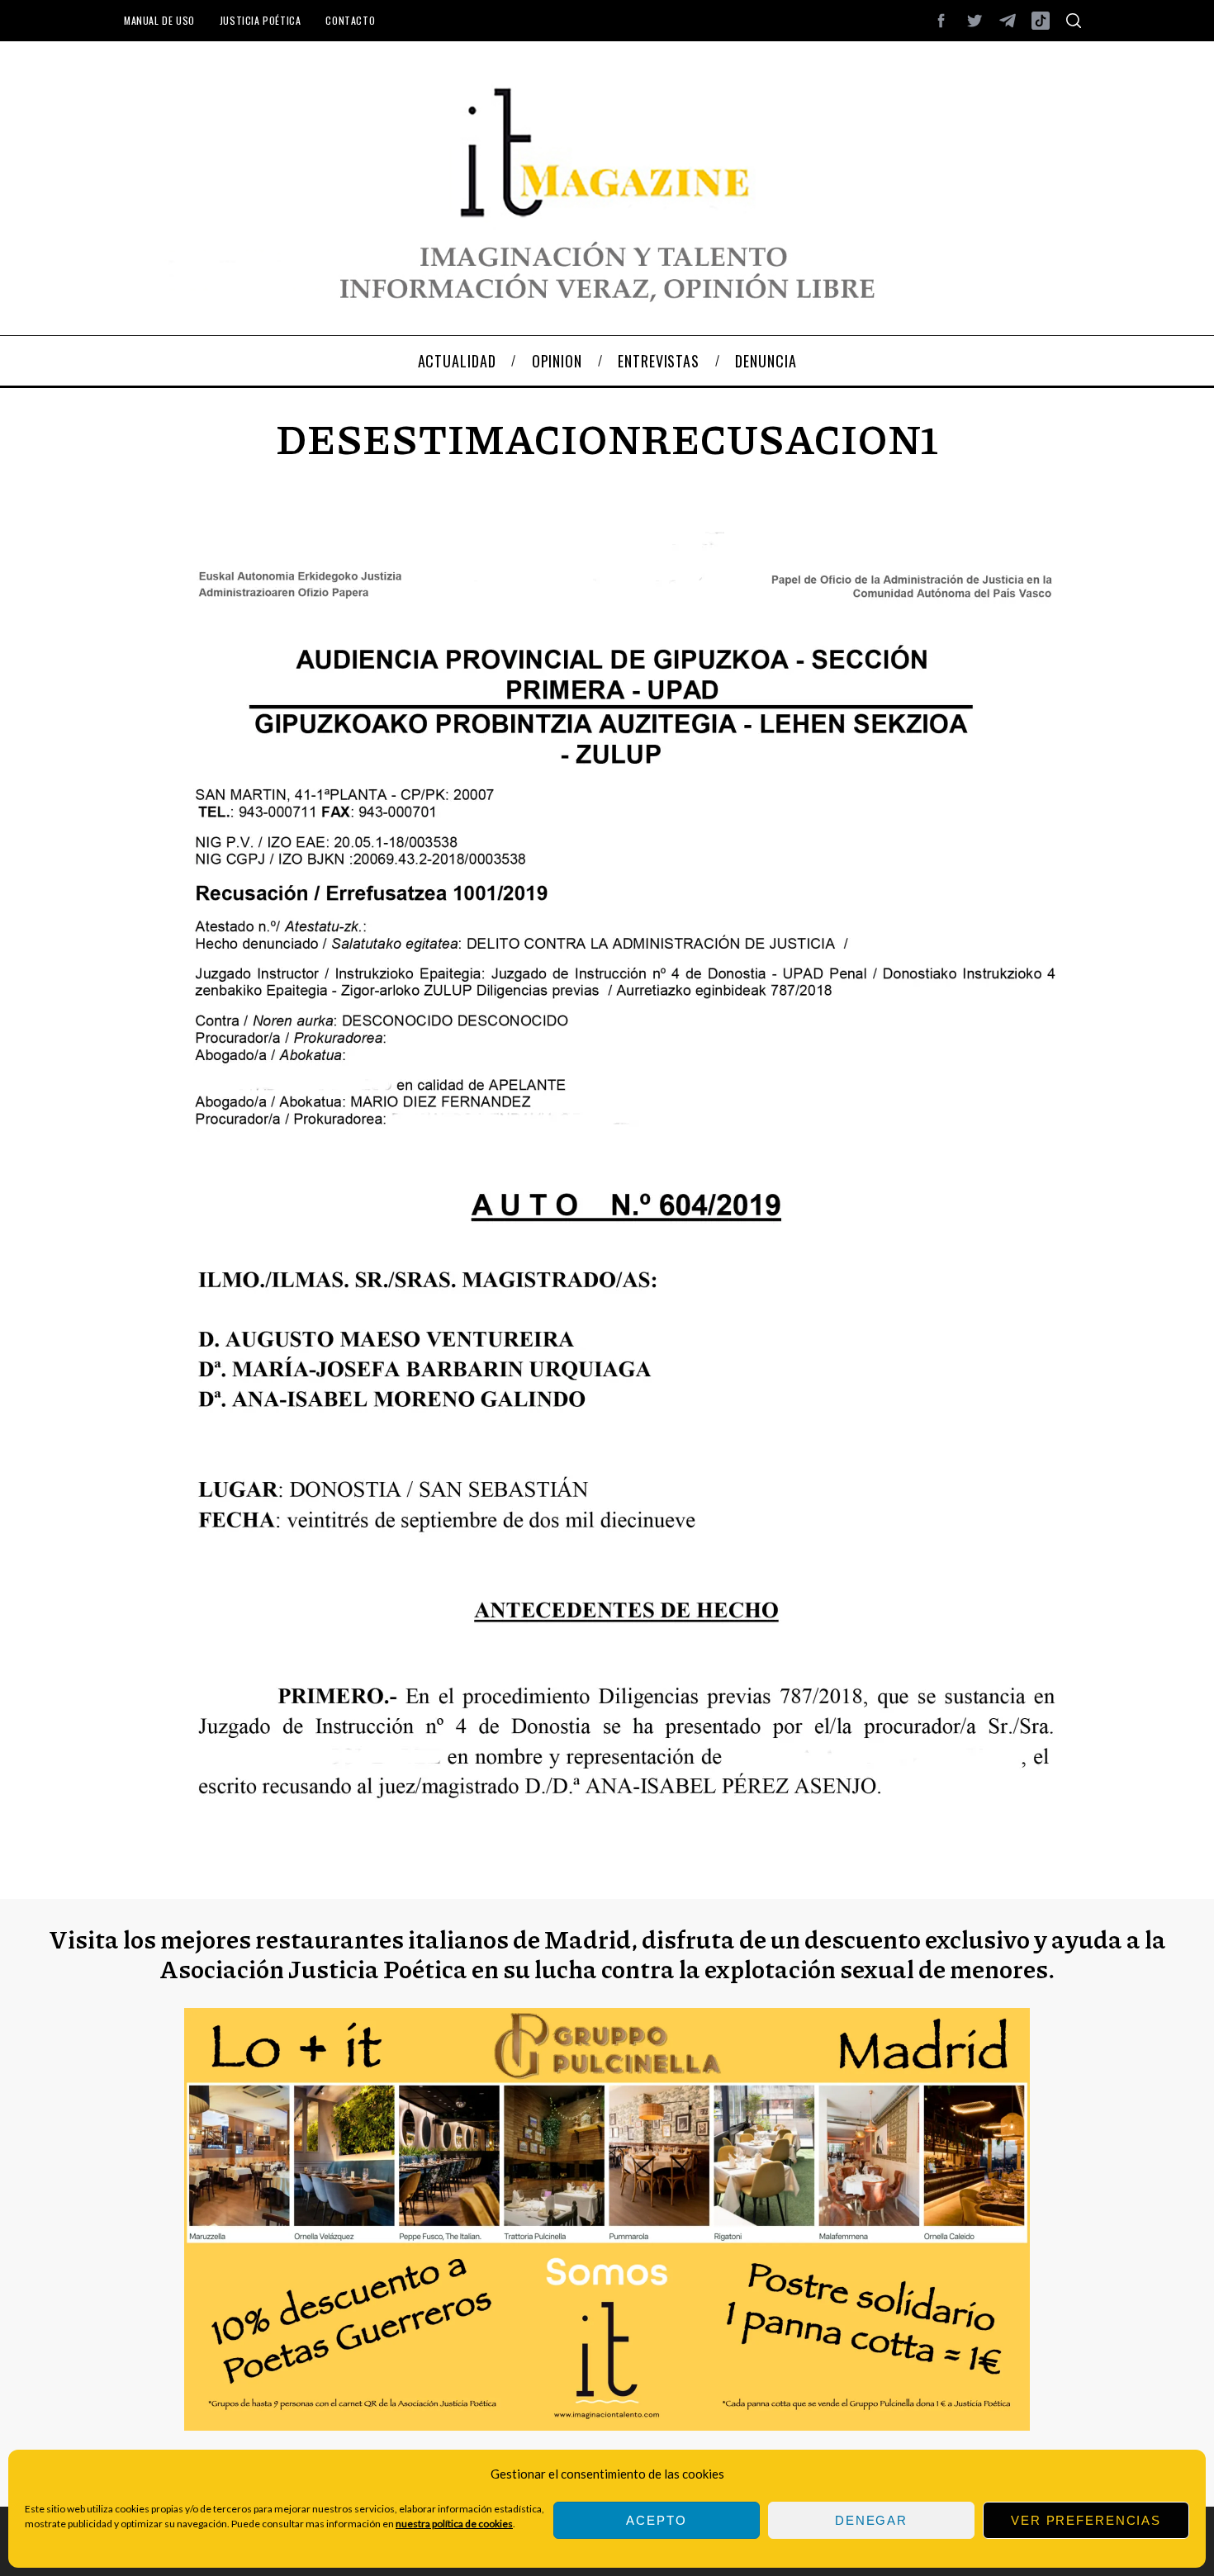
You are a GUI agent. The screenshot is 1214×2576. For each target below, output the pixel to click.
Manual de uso (159, 20)
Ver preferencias (1086, 2520)
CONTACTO (350, 20)
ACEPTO (656, 2520)
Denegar (871, 2520)
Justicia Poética (261, 20)
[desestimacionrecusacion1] (607, 1837)
